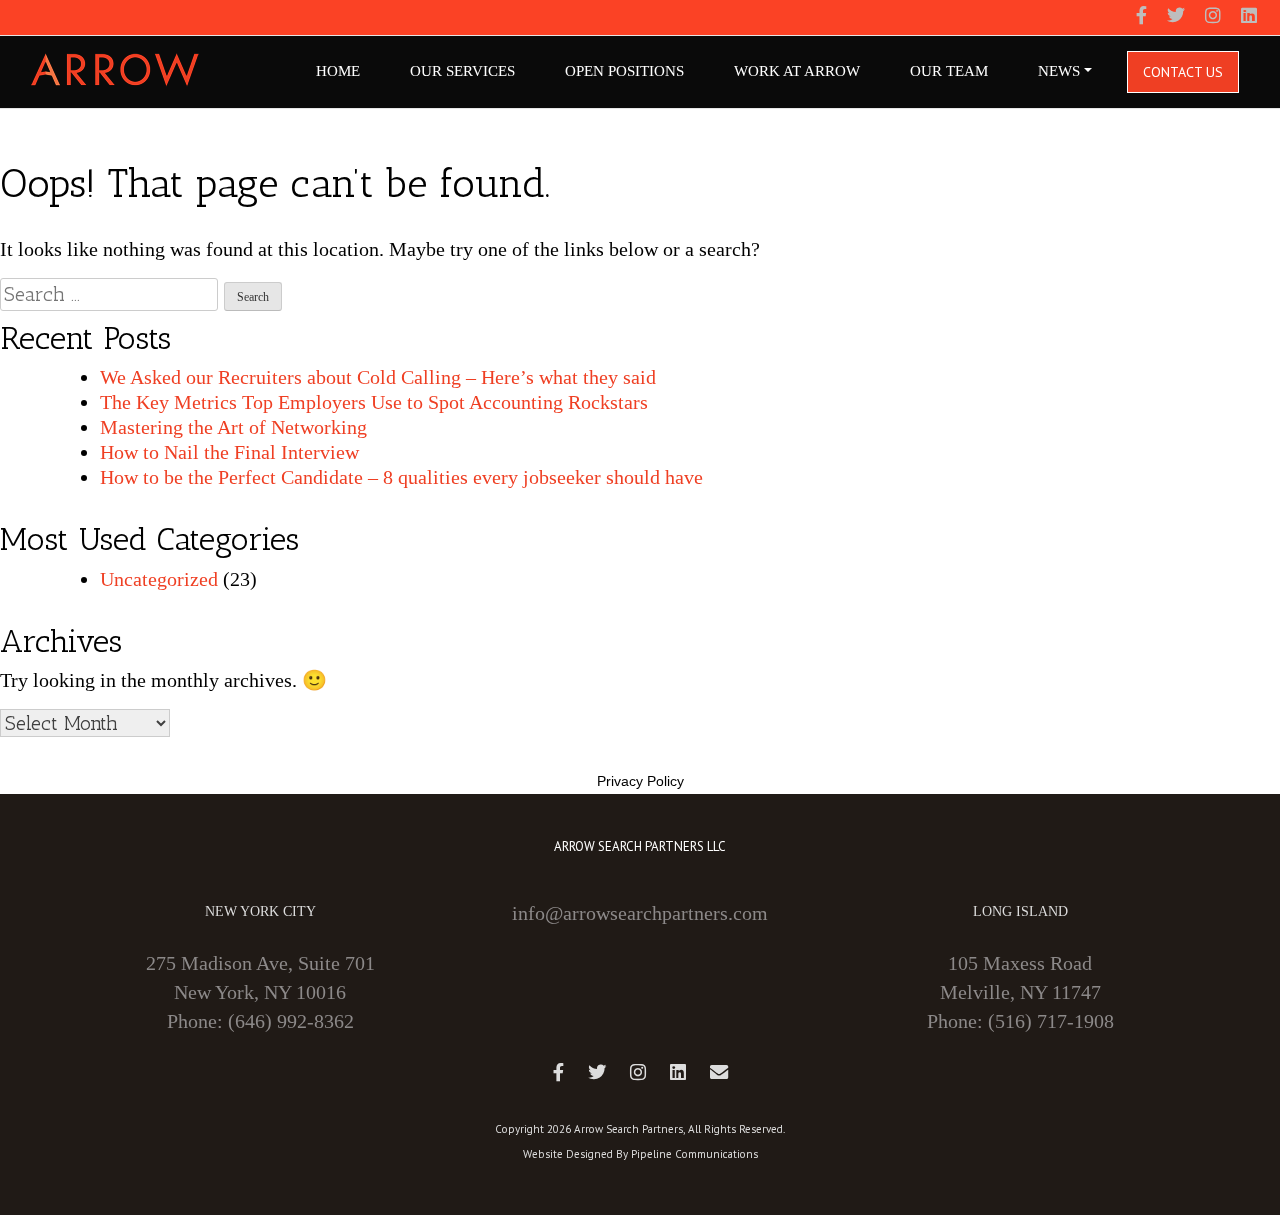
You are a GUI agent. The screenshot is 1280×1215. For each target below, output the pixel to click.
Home (338, 71)
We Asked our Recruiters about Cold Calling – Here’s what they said (378, 377)
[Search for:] (109, 294)
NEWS (1059, 71)
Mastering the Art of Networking (233, 427)
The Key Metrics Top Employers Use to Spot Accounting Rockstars (374, 402)
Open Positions (624, 71)
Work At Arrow (797, 71)
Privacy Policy (640, 781)
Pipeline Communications (694, 1154)
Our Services (462, 71)
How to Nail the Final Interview (229, 452)
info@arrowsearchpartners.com (640, 913)
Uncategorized (159, 579)
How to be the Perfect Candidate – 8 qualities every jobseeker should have (401, 477)
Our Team (949, 71)
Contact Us (1183, 72)
